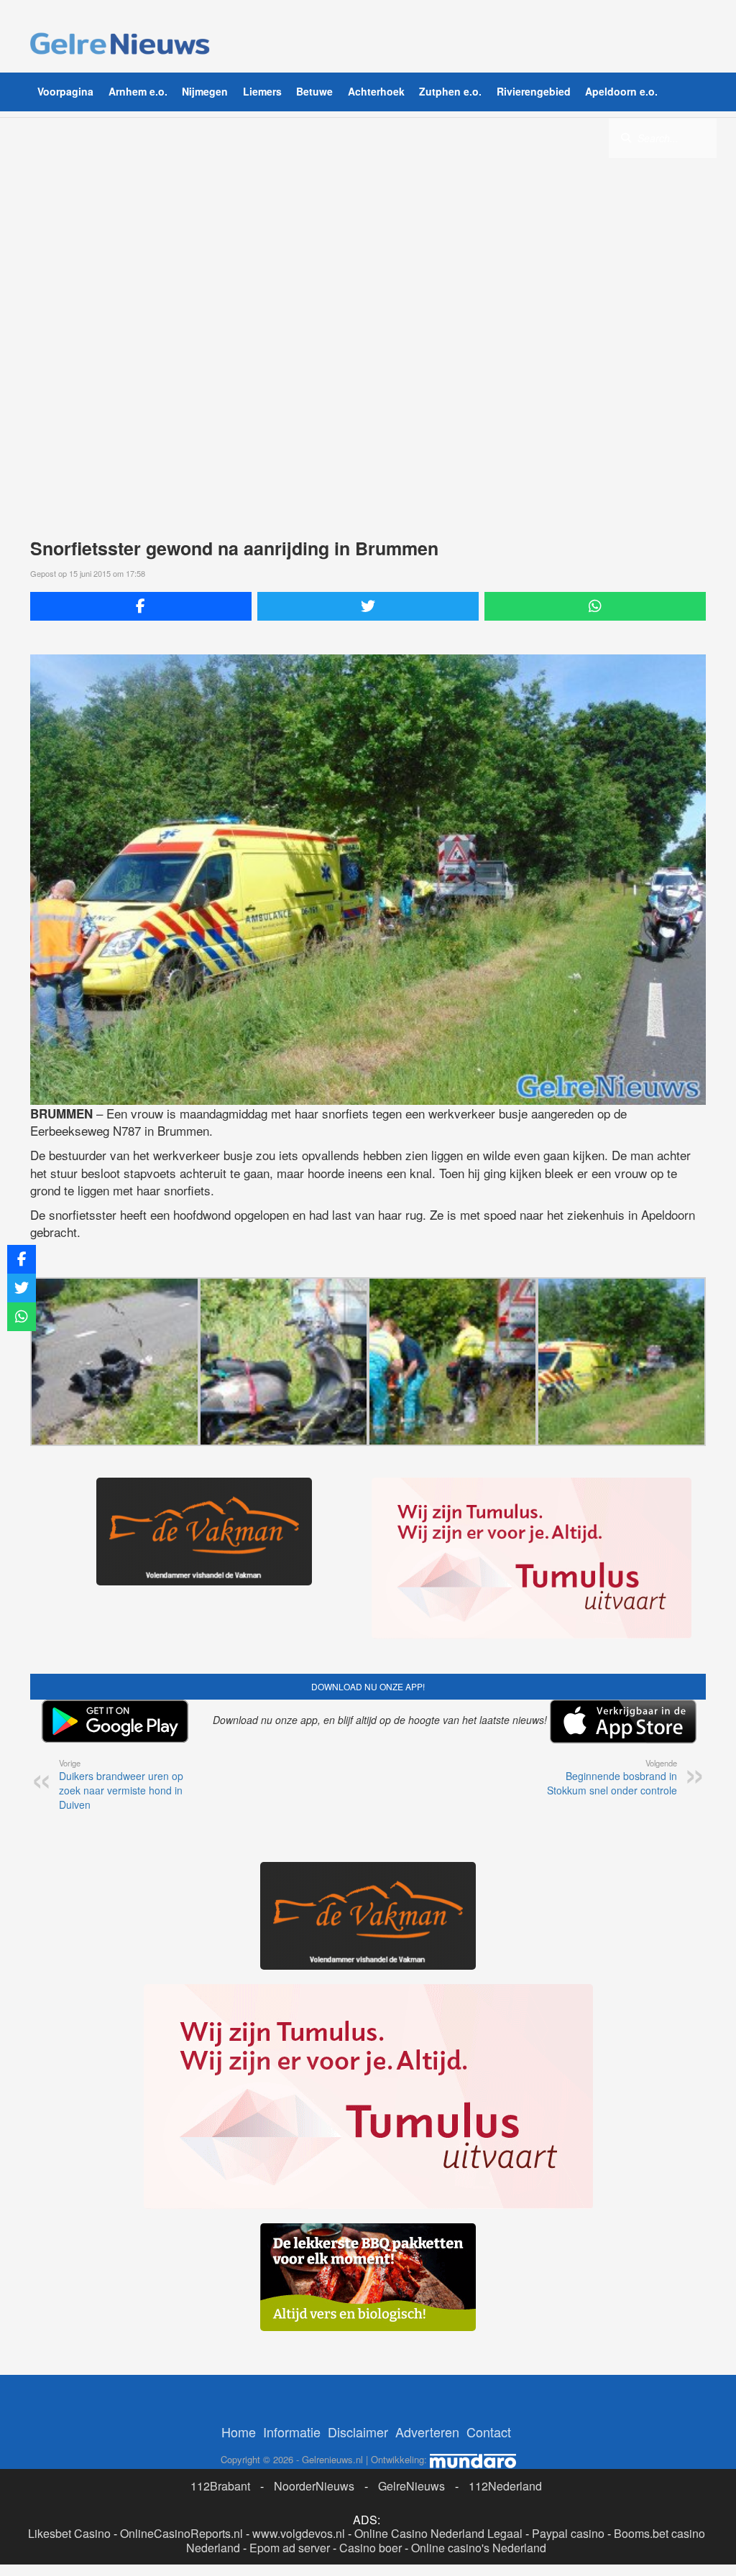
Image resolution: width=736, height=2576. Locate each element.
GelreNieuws (411, 2486)
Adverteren (427, 2432)
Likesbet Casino (69, 2533)
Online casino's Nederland (479, 2548)
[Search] (626, 137)
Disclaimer (358, 2432)
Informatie (292, 2432)
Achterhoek (376, 91)
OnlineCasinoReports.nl (181, 2533)
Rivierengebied (534, 91)
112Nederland (505, 2486)
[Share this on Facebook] (141, 606)
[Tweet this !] (368, 606)
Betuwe (314, 91)
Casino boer (371, 2548)
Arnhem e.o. (138, 91)
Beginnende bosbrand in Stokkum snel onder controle (612, 1777)
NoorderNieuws (314, 2486)
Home (239, 2432)
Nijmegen (205, 91)
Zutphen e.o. (450, 91)
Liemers (262, 91)
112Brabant (220, 2486)
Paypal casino (568, 2533)
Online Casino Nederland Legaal (438, 2533)
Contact (489, 2432)
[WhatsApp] (595, 606)
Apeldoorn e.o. (621, 91)
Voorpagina (65, 91)
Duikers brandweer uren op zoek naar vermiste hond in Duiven (121, 1784)
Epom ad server (290, 2548)
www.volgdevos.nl (299, 2533)
